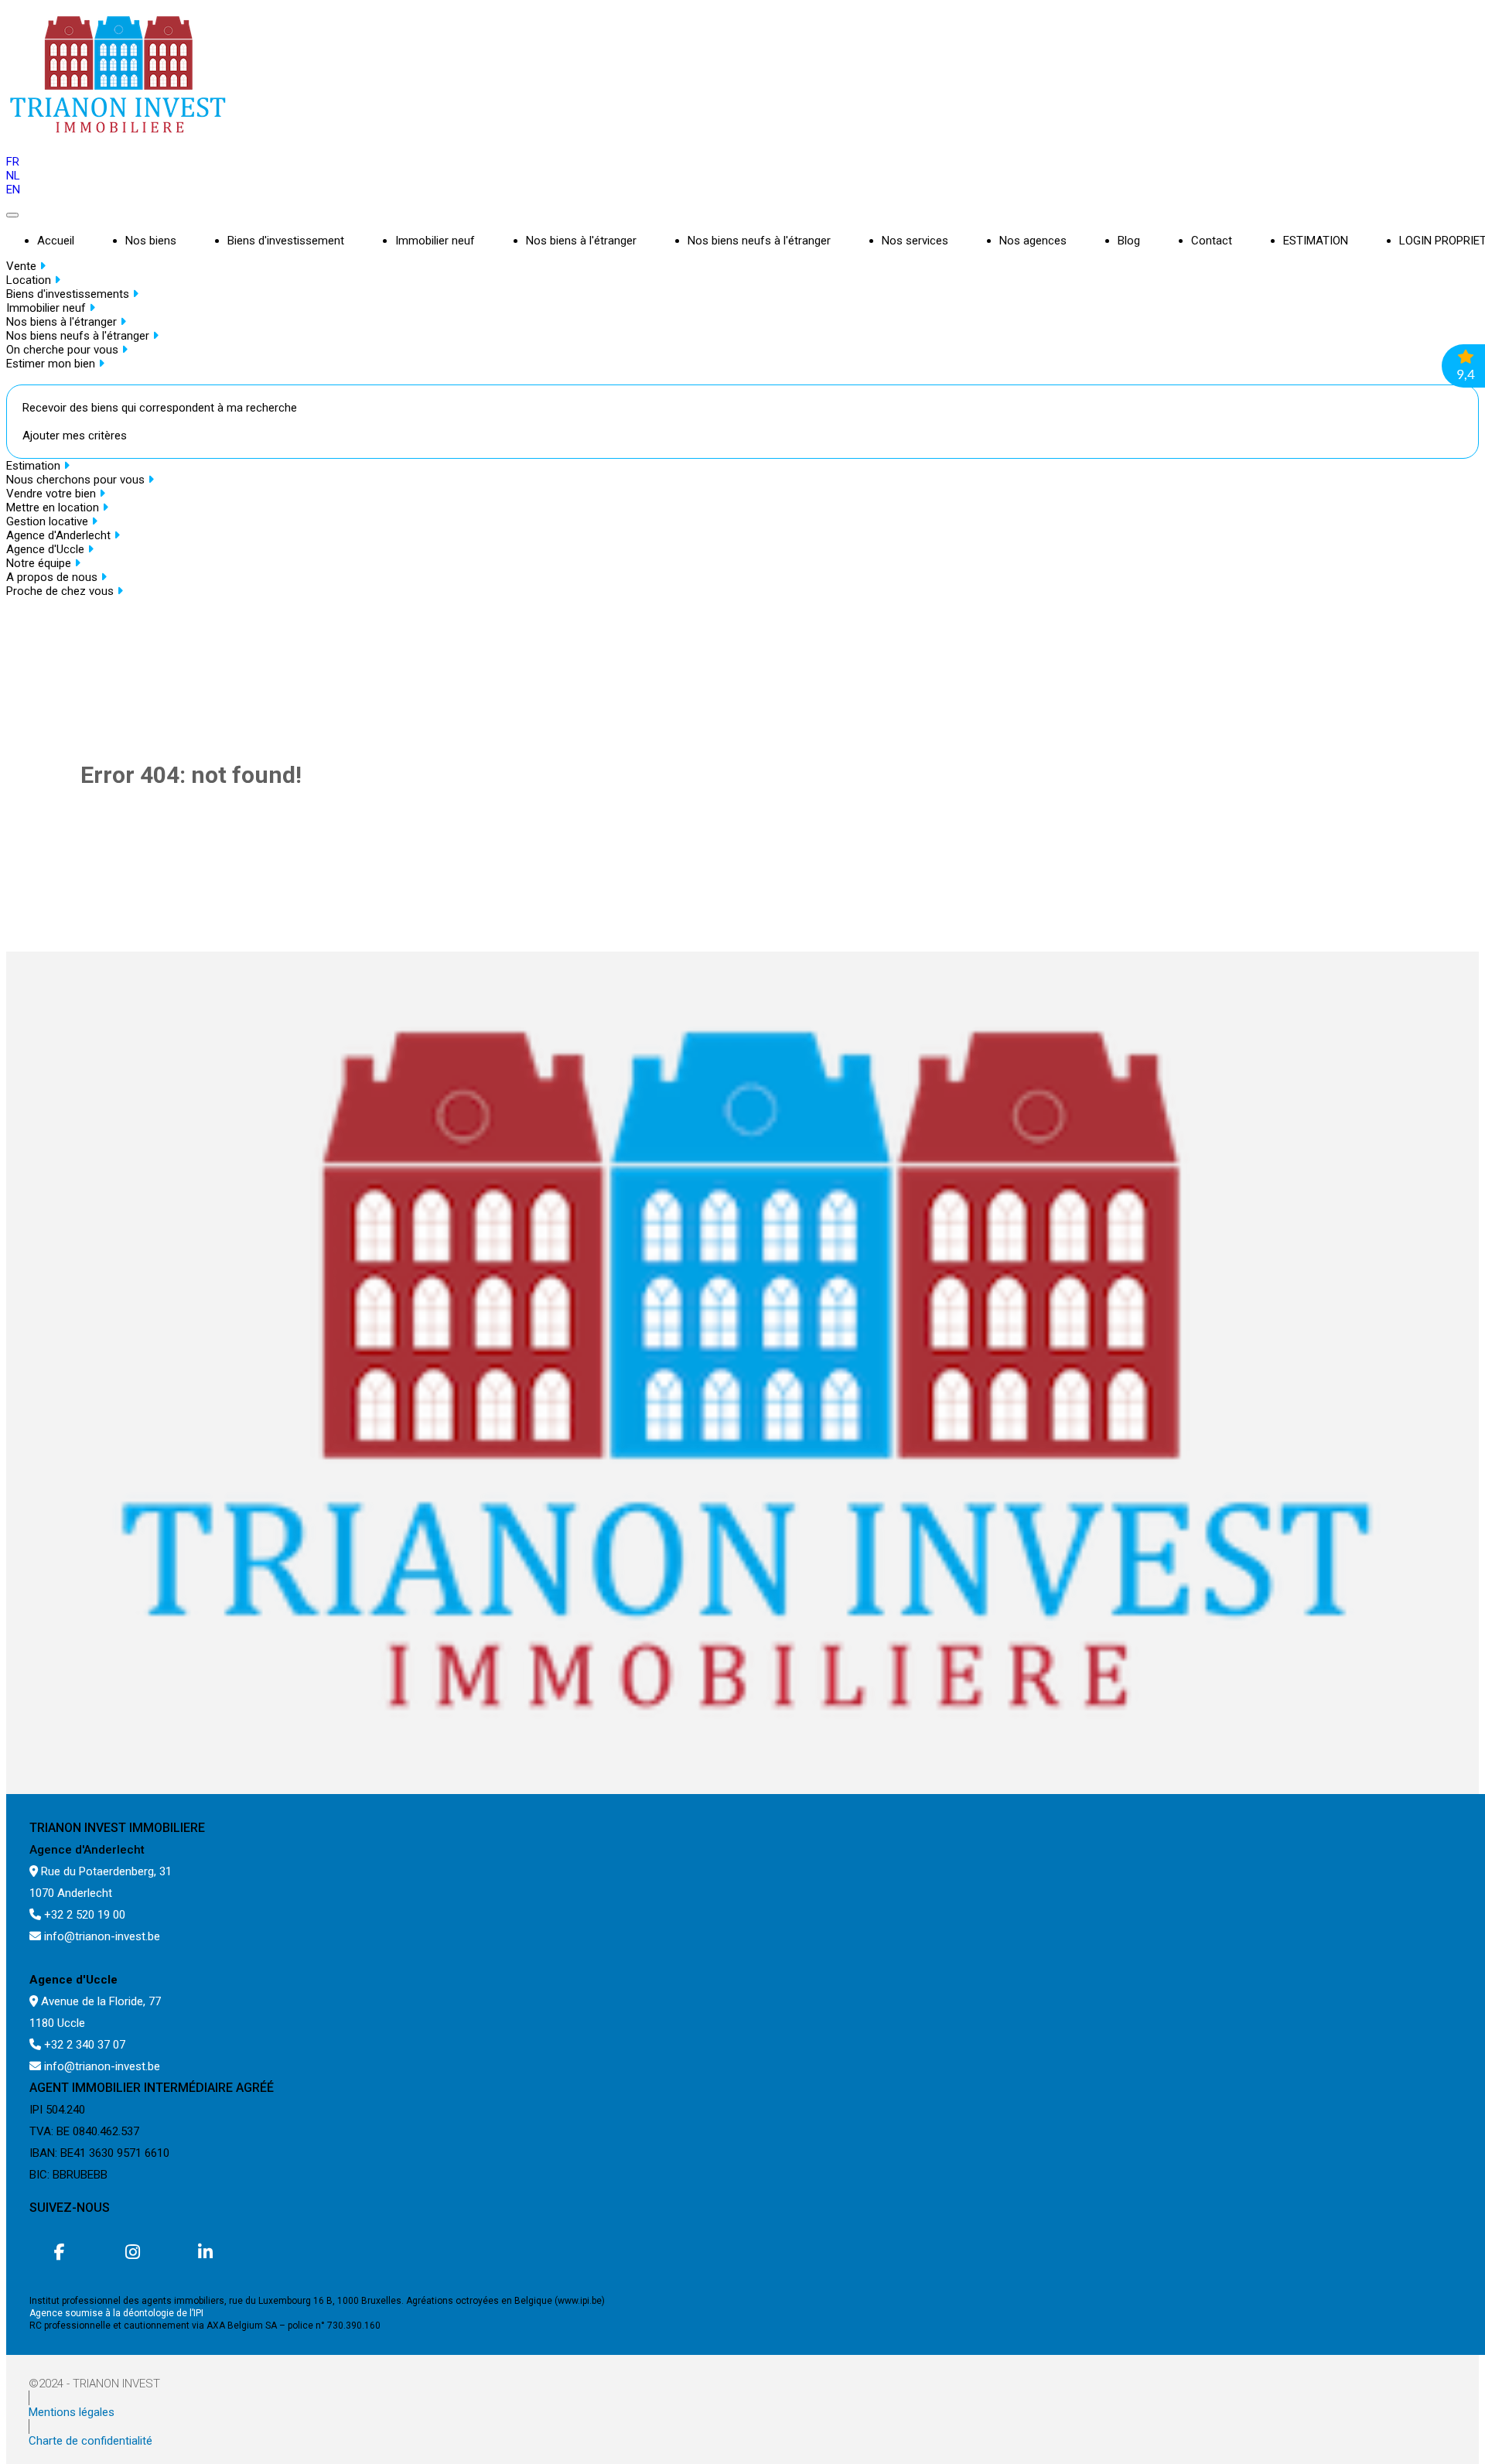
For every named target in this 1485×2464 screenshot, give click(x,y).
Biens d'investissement (286, 241)
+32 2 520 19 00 (83, 1915)
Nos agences (1033, 241)
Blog (1129, 241)
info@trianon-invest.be (101, 1936)
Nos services (915, 241)
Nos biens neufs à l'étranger (759, 241)
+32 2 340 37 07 (83, 2045)
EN (13, 190)
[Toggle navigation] (12, 215)
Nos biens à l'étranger (581, 241)
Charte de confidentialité (90, 2441)
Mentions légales (72, 2412)
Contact (1212, 241)
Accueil (56, 241)
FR (13, 162)
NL (13, 176)
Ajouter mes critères (75, 436)
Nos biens (151, 241)
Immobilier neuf (435, 241)
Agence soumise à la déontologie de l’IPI (116, 2313)
